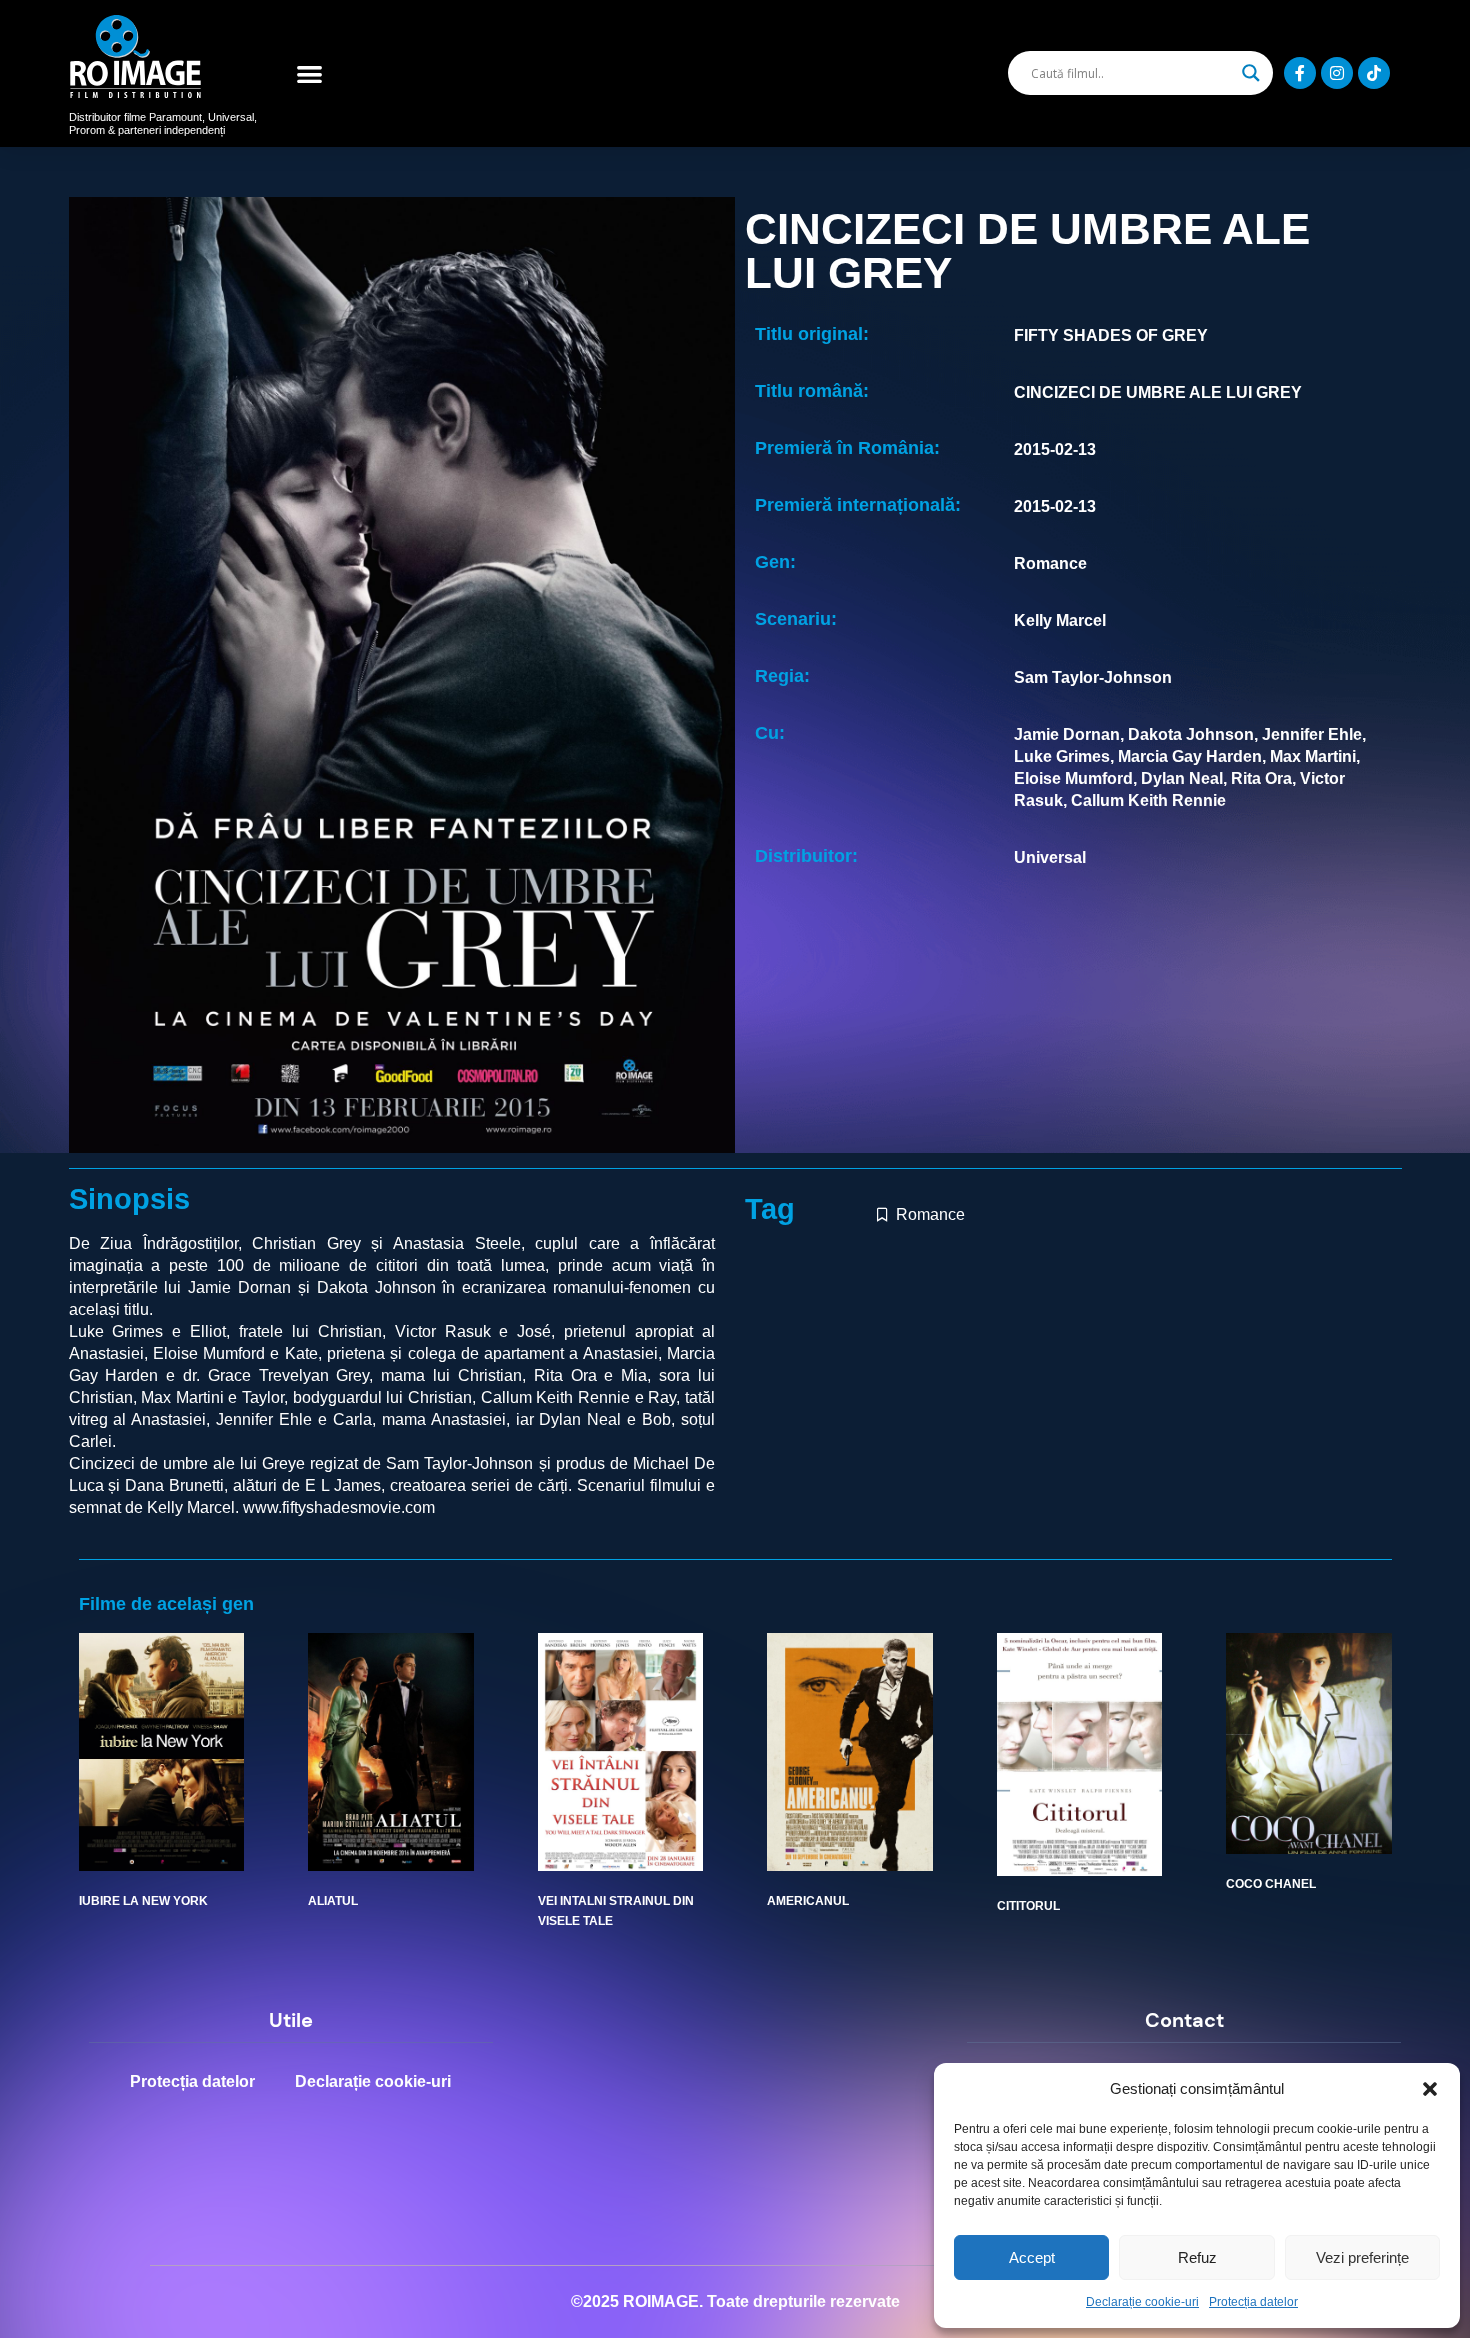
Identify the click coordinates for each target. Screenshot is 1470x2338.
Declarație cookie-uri (1142, 2302)
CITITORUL (1028, 1906)
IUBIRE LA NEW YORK (143, 1901)
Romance (930, 1214)
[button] (1430, 2089)
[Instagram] (1337, 73)
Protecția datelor (1253, 2302)
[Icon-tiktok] (1374, 73)
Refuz (1197, 2257)
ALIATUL (333, 1901)
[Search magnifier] (1251, 73)
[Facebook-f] (1300, 73)
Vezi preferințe (1362, 2257)
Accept (1032, 2257)
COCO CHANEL (1271, 1884)
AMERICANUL (808, 1901)
